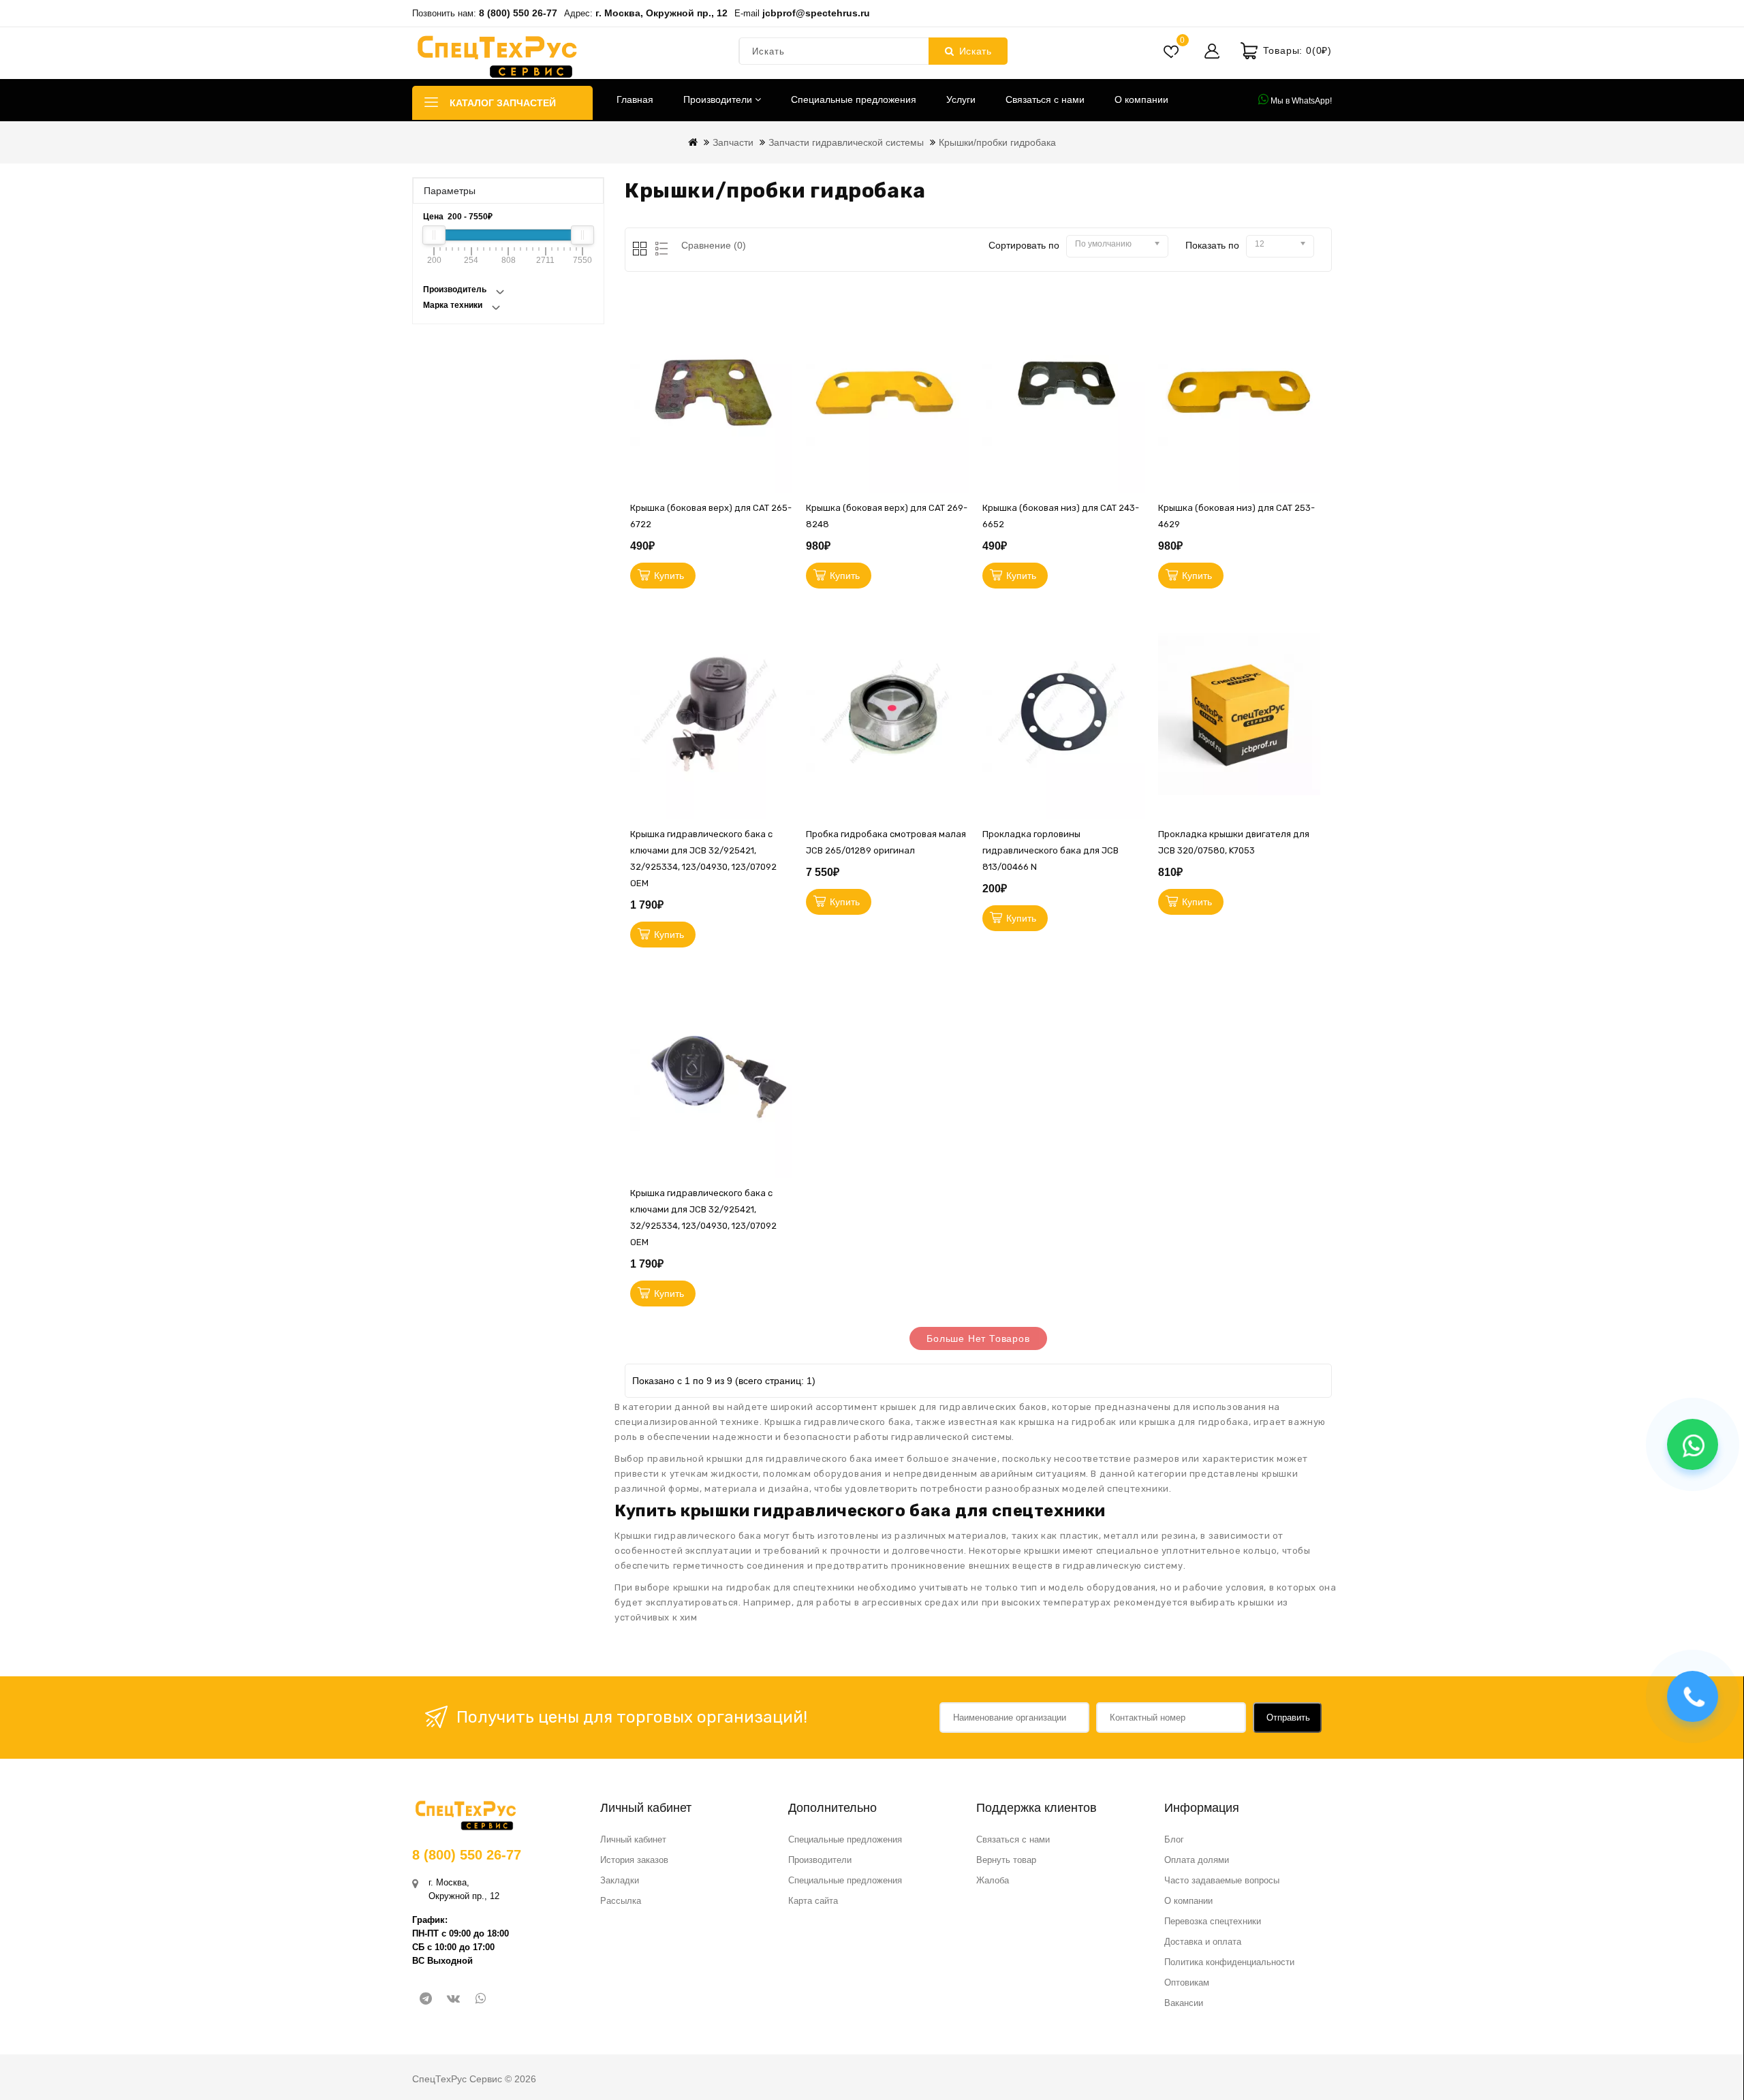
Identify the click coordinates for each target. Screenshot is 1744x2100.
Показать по (1212, 245)
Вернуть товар (1006, 1860)
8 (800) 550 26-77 (518, 13)
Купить (669, 576)
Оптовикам (1187, 1983)
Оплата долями (1197, 1860)
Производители (719, 99)
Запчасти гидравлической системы (846, 142)
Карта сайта (813, 1901)
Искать (976, 51)
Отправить (1288, 1718)
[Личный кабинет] (1212, 51)
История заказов (634, 1860)
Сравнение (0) (714, 245)
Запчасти (733, 142)
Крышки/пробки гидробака (997, 142)
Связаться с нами (1045, 99)
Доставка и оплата (1203, 1942)
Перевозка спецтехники (1213, 1921)
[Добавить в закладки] (785, 358)
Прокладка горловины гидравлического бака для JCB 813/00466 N (1050, 850)
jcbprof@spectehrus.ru (816, 13)
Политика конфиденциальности (1229, 1962)
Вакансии (1184, 2003)
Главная (635, 99)
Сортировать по (1024, 245)
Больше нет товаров (978, 1338)
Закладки (620, 1880)
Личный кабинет (633, 1839)
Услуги (961, 99)
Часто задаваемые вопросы (1222, 1880)
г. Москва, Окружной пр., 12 (661, 13)
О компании (1141, 99)
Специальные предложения (854, 99)
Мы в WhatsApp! (1300, 101)
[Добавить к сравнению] (785, 419)
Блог (1174, 1839)
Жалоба (993, 1880)
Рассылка (621, 1901)
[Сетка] (641, 250)
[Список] (659, 250)
